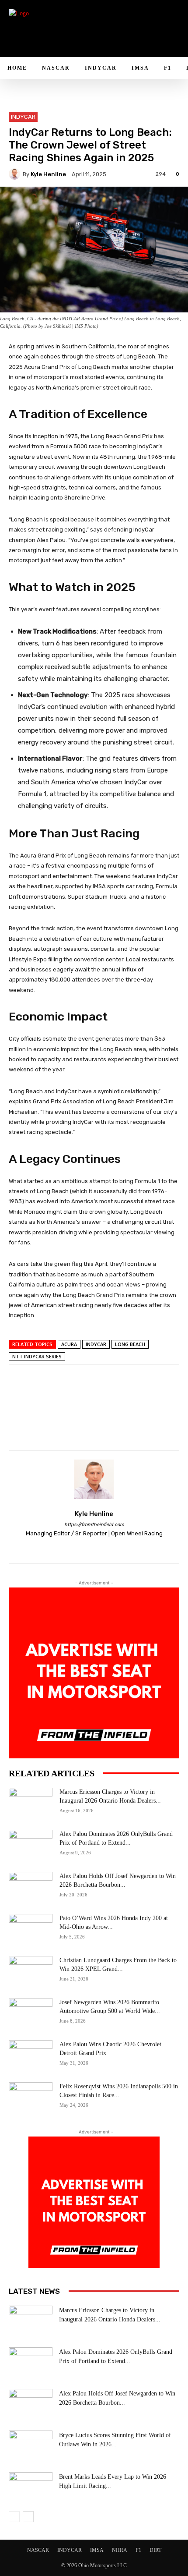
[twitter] (110, 1547)
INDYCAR (23, 117)
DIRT (155, 2550)
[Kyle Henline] (16, 174)
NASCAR (38, 2550)
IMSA (97, 2550)
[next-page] (28, 2517)
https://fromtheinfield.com (94, 1525)
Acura (69, 1344)
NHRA (120, 2550)
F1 (138, 2550)
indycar (96, 1344)
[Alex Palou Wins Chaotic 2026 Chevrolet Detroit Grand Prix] (31, 2055)
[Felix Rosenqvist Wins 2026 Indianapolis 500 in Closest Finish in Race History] (31, 2098)
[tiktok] (94, 1547)
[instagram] (79, 1547)
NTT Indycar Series (37, 1356)
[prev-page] (14, 2517)
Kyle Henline (48, 174)
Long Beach (130, 1344)
